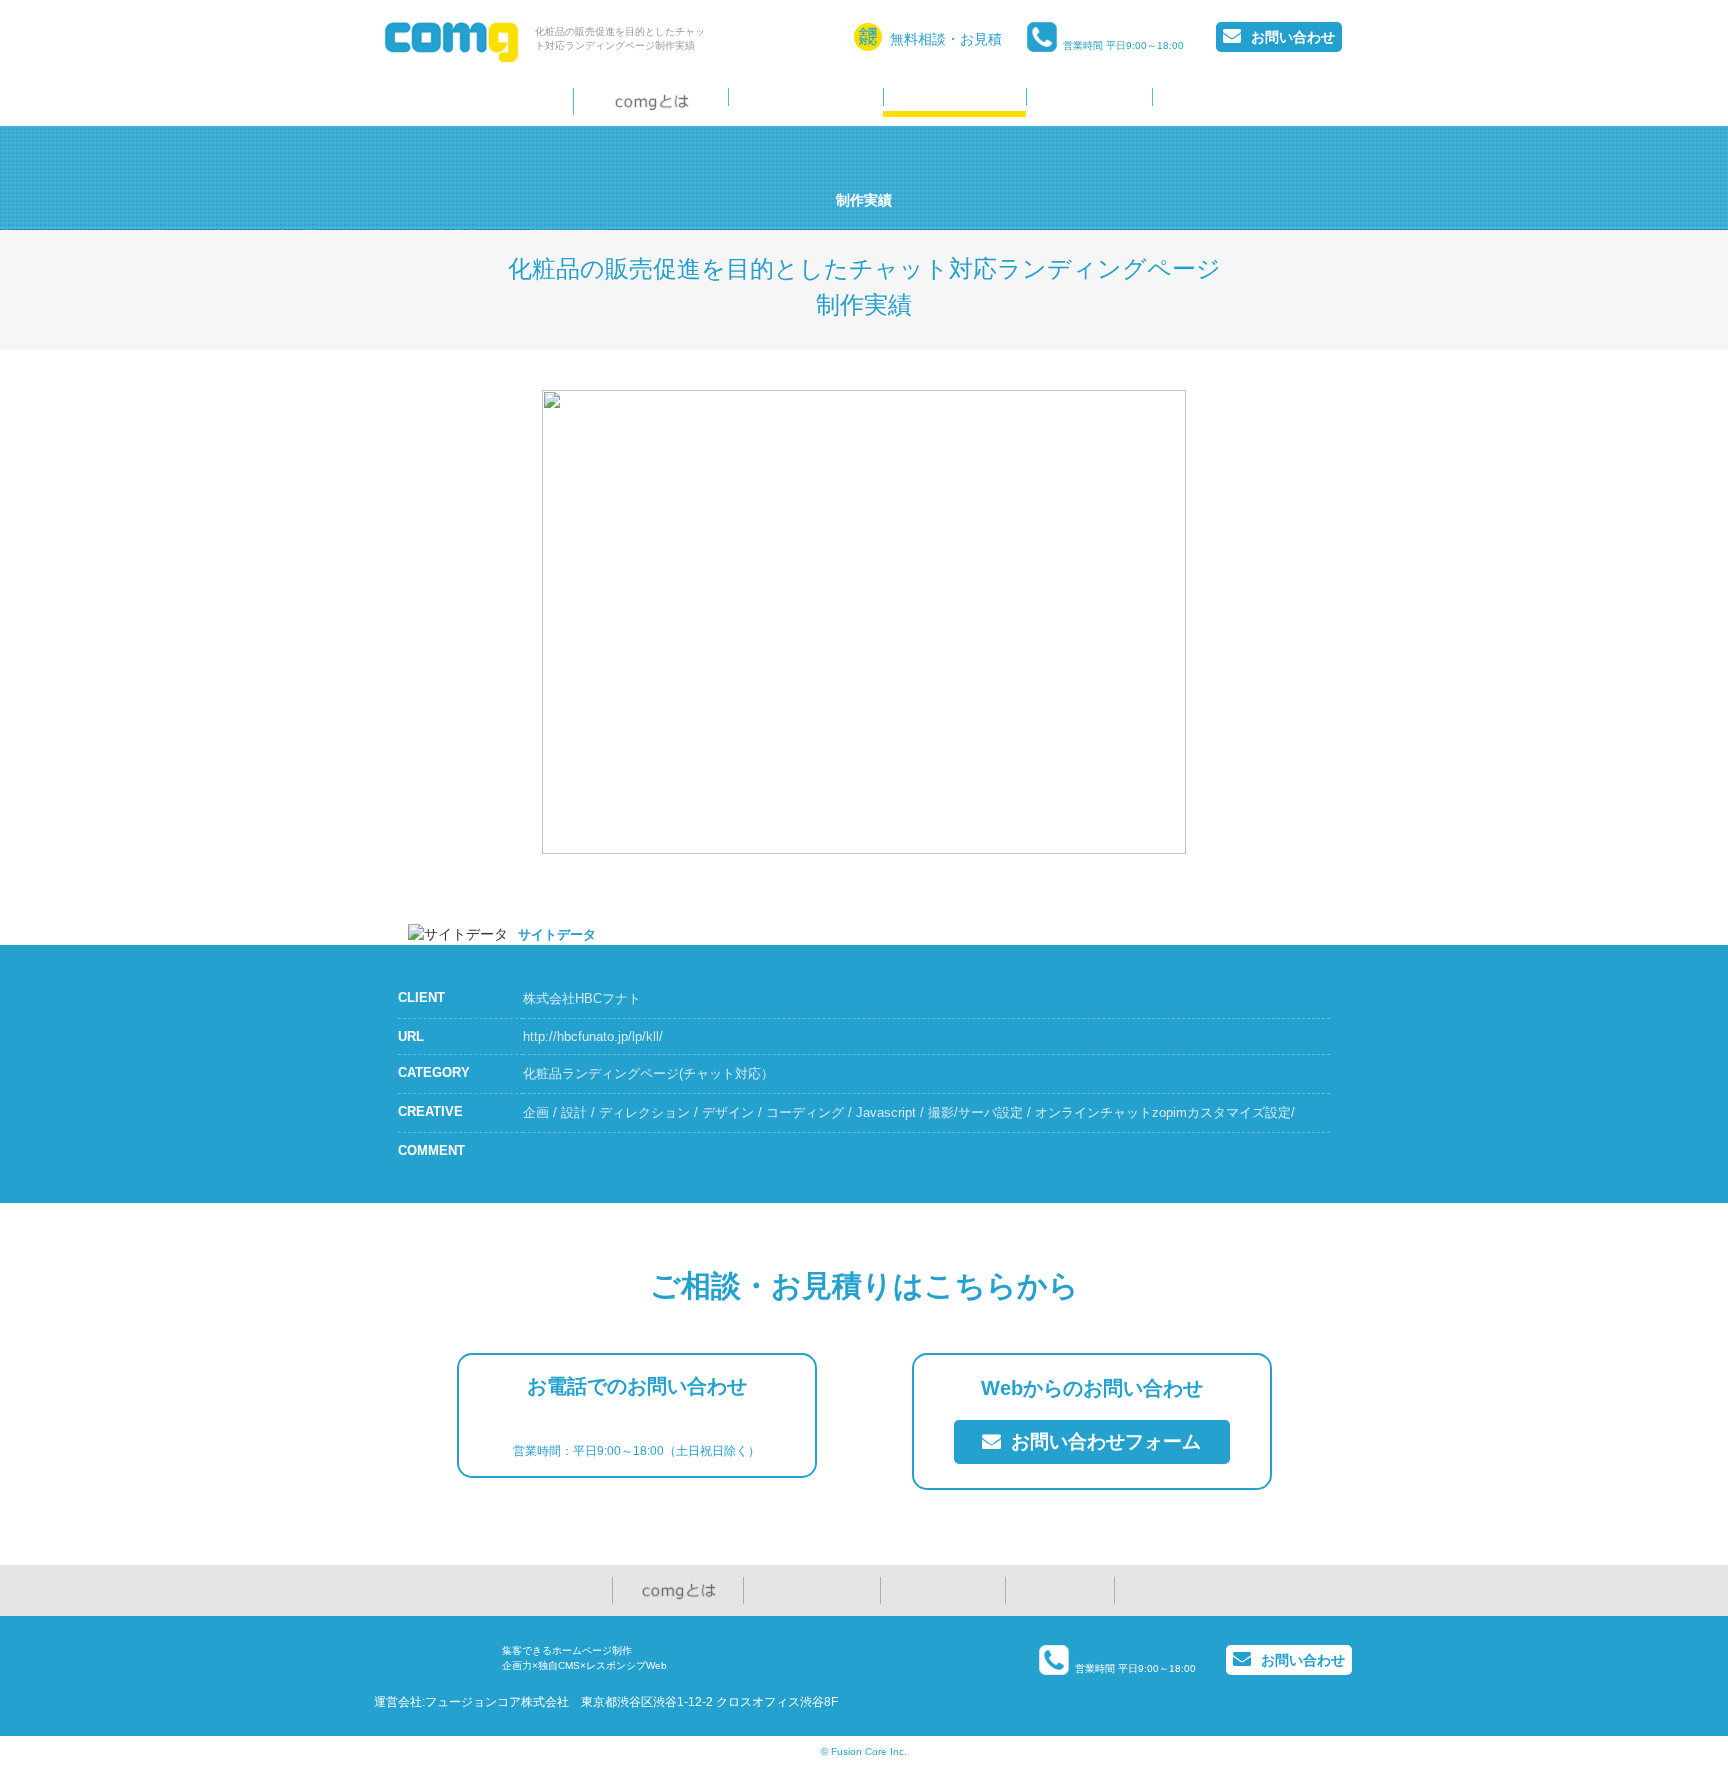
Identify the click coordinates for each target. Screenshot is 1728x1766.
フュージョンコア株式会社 (497, 1702)
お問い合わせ (1293, 37)
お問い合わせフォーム (1103, 1441)
